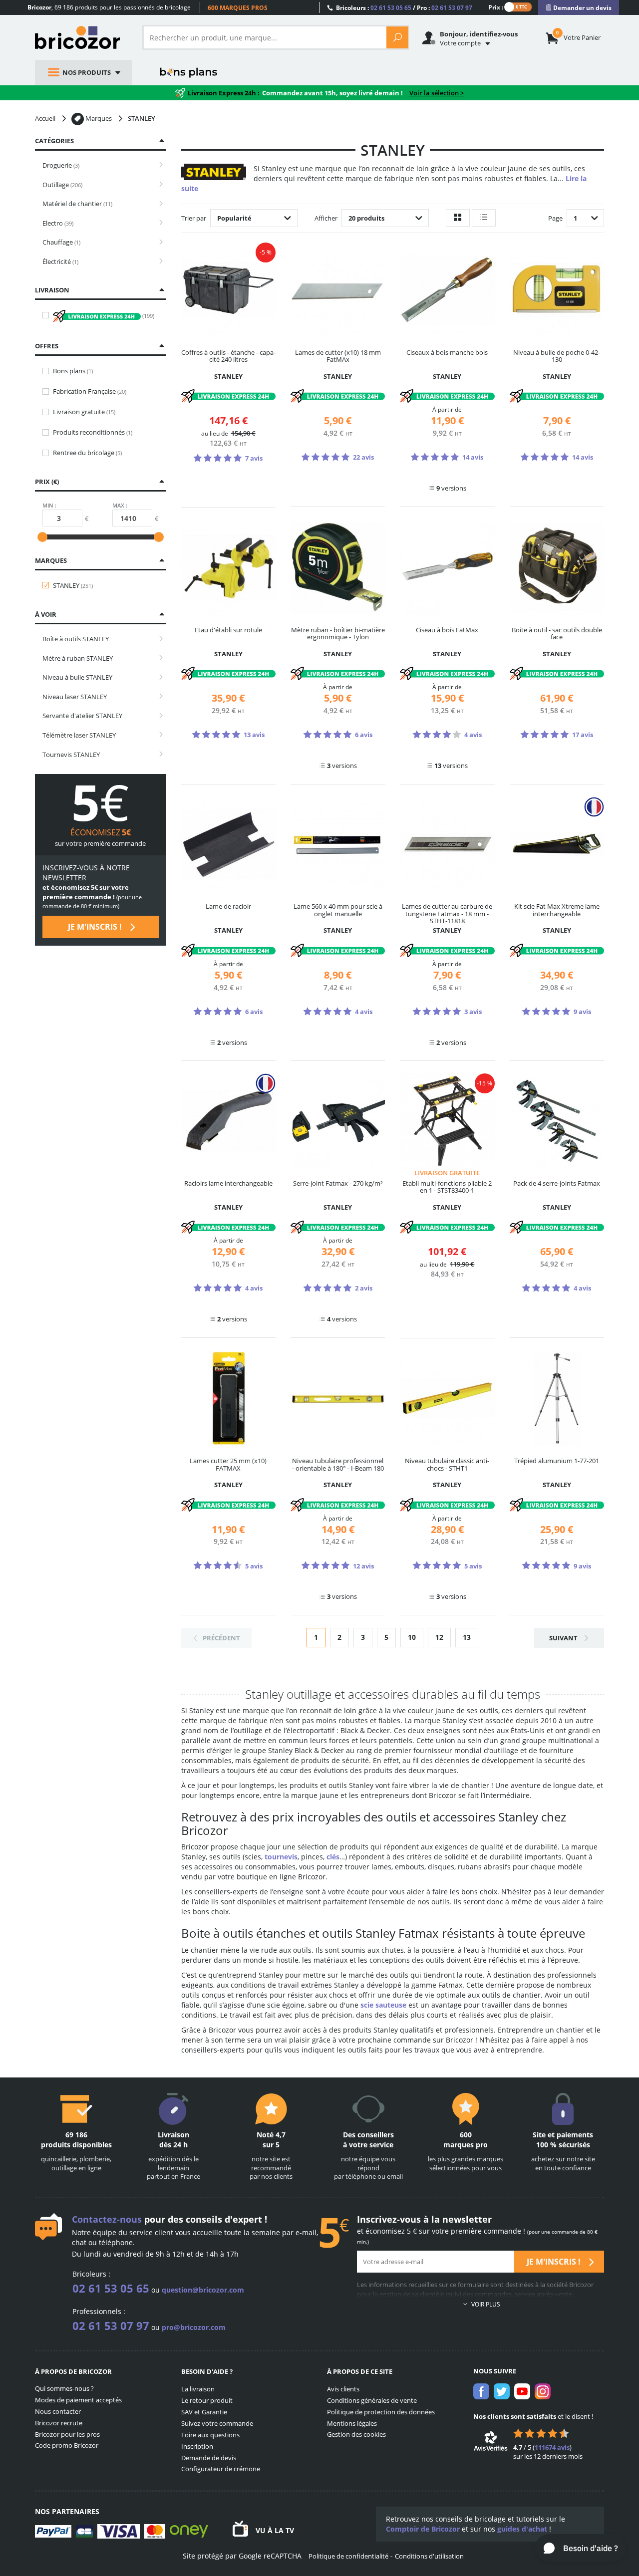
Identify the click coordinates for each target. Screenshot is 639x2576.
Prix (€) (47, 482)
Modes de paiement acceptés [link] (78, 2400)
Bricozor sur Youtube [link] (522, 2391)
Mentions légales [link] (352, 2423)
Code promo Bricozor (67, 2445)
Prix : (496, 7)
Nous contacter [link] (58, 2411)
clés (333, 1857)
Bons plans (189, 72)
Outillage (62, 185)
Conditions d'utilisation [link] (429, 2556)
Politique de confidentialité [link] (348, 2556)
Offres (47, 346)
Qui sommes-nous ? (64, 2388)
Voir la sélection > (437, 93)
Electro (58, 223)
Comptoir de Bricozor (423, 2529)
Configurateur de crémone (221, 2469)
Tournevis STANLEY (71, 755)
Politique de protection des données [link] (381, 2412)
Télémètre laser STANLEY (79, 735)
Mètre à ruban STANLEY (78, 658)
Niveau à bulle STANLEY (77, 677)
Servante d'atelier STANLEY (82, 716)
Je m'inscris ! (96, 927)
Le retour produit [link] (207, 2400)
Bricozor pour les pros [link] (67, 2434)
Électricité (60, 261)
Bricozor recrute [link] (59, 2423)
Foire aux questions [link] (210, 2435)
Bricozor (81, 37)
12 (439, 1637)
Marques (51, 560)
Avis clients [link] (343, 2389)
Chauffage (61, 242)
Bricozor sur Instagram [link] (543, 2391)
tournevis (281, 1857)
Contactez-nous (107, 2219)
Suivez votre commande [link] (217, 2423)
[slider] (42, 537)
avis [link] (552, 2447)
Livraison (52, 290)
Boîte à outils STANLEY (76, 639)
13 (467, 1637)
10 (412, 1637)
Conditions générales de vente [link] (372, 2400)
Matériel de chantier (77, 204)
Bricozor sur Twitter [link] (502, 2391)
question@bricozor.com (203, 2290)
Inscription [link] (197, 2446)
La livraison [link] (198, 2389)
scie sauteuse (383, 2005)
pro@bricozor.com (194, 2327)
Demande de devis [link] (209, 2458)
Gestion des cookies (356, 2434)
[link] (579, 8)
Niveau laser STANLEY (75, 697)
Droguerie (61, 165)
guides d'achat (522, 2529)
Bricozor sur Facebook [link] (481, 2391)
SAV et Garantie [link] (204, 2412)
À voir (46, 614)
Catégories (54, 141)
